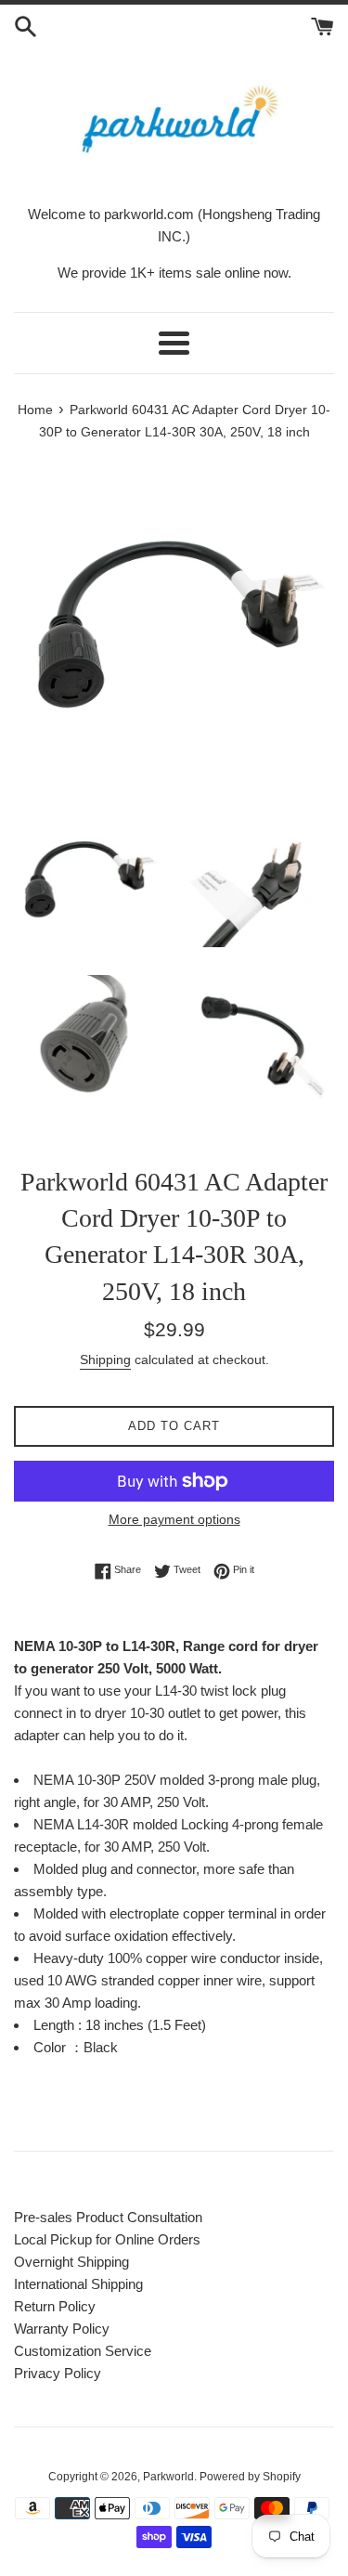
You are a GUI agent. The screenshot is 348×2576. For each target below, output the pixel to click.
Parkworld (168, 2477)
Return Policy (55, 2306)
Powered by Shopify (250, 2477)
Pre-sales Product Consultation (108, 2217)
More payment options (174, 1519)
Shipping (105, 1360)
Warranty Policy (62, 2329)
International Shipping (78, 2284)
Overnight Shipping (71, 2262)
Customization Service (83, 2351)
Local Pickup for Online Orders (107, 2239)
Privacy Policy (58, 2373)
